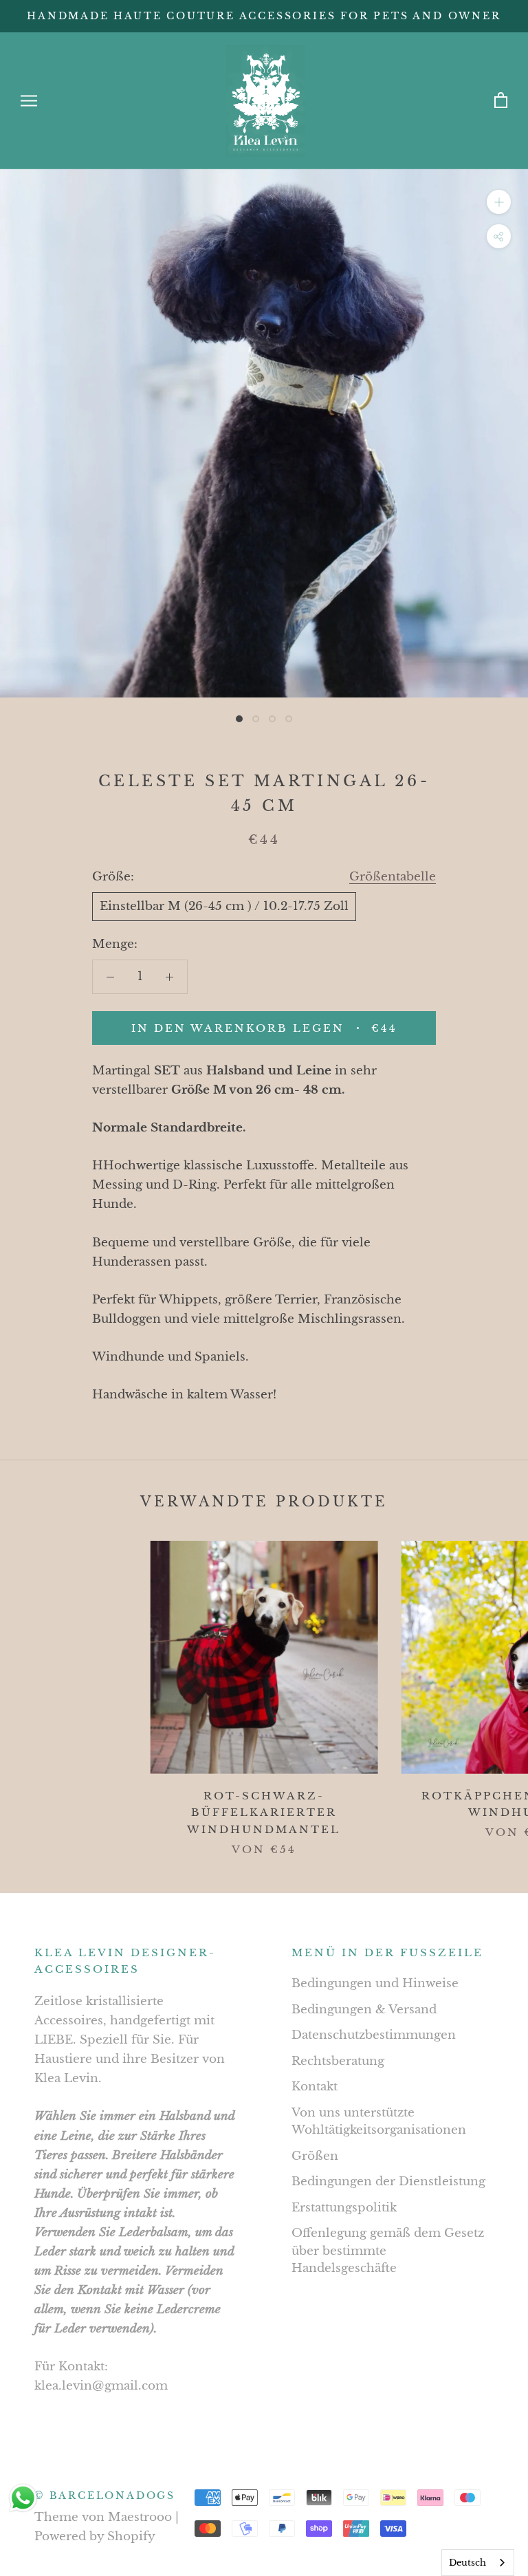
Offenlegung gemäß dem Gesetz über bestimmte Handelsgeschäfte (388, 2251)
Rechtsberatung (338, 2061)
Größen (315, 2156)
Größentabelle (393, 877)
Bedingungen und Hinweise (375, 1983)
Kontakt (315, 2087)
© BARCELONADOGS (105, 2496)
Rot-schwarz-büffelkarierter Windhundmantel (264, 1813)
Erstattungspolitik (344, 2208)
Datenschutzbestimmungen (374, 2035)
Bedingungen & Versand (364, 2010)
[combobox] (478, 2563)
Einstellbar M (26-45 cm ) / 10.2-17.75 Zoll (224, 906)
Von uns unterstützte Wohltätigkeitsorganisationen (379, 2122)
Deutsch (467, 2563)
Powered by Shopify (95, 2536)
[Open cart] (501, 101)
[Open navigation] (29, 100)
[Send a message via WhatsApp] (23, 2498)
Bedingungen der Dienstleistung (388, 2182)
